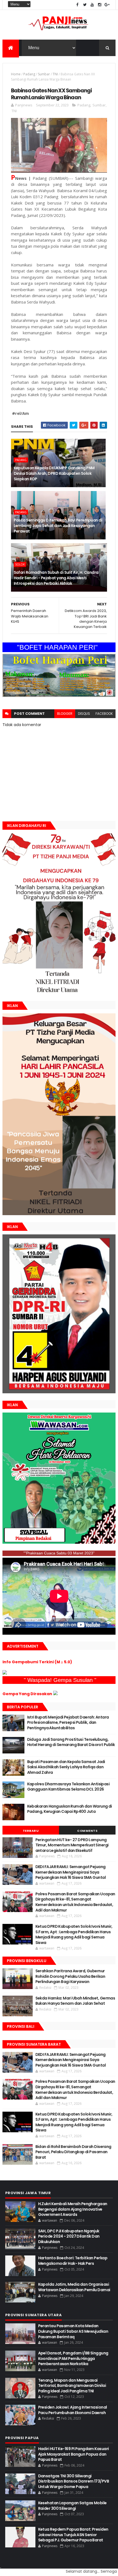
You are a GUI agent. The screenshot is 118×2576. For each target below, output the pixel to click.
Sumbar (44, 74)
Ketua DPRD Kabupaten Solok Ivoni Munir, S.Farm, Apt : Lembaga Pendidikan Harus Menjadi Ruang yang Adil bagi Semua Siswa (74, 1934)
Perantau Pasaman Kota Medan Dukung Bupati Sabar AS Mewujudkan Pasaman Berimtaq (73, 2331)
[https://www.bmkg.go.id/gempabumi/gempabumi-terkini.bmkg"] (5, 1673)
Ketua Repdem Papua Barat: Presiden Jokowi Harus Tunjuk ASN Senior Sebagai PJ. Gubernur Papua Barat (73, 2535)
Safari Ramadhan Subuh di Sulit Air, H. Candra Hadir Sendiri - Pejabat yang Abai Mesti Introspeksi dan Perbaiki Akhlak (56, 578)
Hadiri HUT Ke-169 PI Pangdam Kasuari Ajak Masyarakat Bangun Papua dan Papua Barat (74, 2454)
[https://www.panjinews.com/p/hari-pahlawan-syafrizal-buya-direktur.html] (59, 1542)
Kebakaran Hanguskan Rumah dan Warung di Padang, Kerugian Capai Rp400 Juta (70, 1809)
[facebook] (77, 5)
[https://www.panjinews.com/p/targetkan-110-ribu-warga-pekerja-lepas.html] (59, 1392)
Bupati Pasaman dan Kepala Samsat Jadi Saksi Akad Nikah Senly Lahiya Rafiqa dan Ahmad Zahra (66, 1767)
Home (16, 74)
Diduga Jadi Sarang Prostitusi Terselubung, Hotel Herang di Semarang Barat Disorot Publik (71, 1742)
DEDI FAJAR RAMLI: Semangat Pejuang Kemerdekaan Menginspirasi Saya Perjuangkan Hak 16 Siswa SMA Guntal (71, 1872)
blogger (65, 714)
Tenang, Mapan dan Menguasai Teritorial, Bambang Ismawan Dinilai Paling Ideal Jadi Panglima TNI (72, 2386)
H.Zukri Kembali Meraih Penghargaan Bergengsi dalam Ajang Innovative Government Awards (73, 2209)
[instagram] (100, 5)
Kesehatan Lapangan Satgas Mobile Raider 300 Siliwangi (72, 2506)
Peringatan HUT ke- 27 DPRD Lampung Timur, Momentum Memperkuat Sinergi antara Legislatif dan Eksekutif (72, 1845)
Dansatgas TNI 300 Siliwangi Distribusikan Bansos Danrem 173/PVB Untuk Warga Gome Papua (74, 2481)
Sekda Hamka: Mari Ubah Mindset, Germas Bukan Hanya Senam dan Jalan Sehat (75, 2001)
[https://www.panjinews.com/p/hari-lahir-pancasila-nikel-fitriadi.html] (59, 1214)
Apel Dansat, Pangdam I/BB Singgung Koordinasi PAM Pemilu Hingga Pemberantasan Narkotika (73, 2358)
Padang (29, 74)
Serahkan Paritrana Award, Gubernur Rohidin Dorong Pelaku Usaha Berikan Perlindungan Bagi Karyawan (70, 1976)
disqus (84, 714)
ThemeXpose (1, 2568)
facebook (104, 714)
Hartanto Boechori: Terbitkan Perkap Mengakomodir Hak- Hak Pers (73, 2261)
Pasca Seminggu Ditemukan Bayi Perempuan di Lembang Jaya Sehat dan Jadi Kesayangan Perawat (58, 526)
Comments (87, 1831)
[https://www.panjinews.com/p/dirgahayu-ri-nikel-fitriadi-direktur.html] (59, 992)
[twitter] (85, 5)
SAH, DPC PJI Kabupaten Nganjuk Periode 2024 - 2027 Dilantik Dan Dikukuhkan (69, 2236)
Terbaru (31, 1831)
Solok (20, 564)
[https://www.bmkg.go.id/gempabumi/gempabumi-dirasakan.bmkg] (55, 1694)
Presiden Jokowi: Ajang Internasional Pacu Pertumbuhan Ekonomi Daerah (73, 2410)
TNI (55, 74)
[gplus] (107, 5)
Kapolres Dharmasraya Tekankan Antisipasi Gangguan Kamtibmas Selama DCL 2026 (68, 1787)
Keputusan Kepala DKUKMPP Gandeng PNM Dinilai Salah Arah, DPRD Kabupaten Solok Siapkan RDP (54, 473)
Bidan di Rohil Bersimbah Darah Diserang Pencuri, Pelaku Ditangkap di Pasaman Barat (73, 2152)
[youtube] (92, 5)
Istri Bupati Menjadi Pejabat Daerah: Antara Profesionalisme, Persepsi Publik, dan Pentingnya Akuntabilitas (68, 1723)
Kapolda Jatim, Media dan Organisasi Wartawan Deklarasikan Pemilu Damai (74, 2287)
